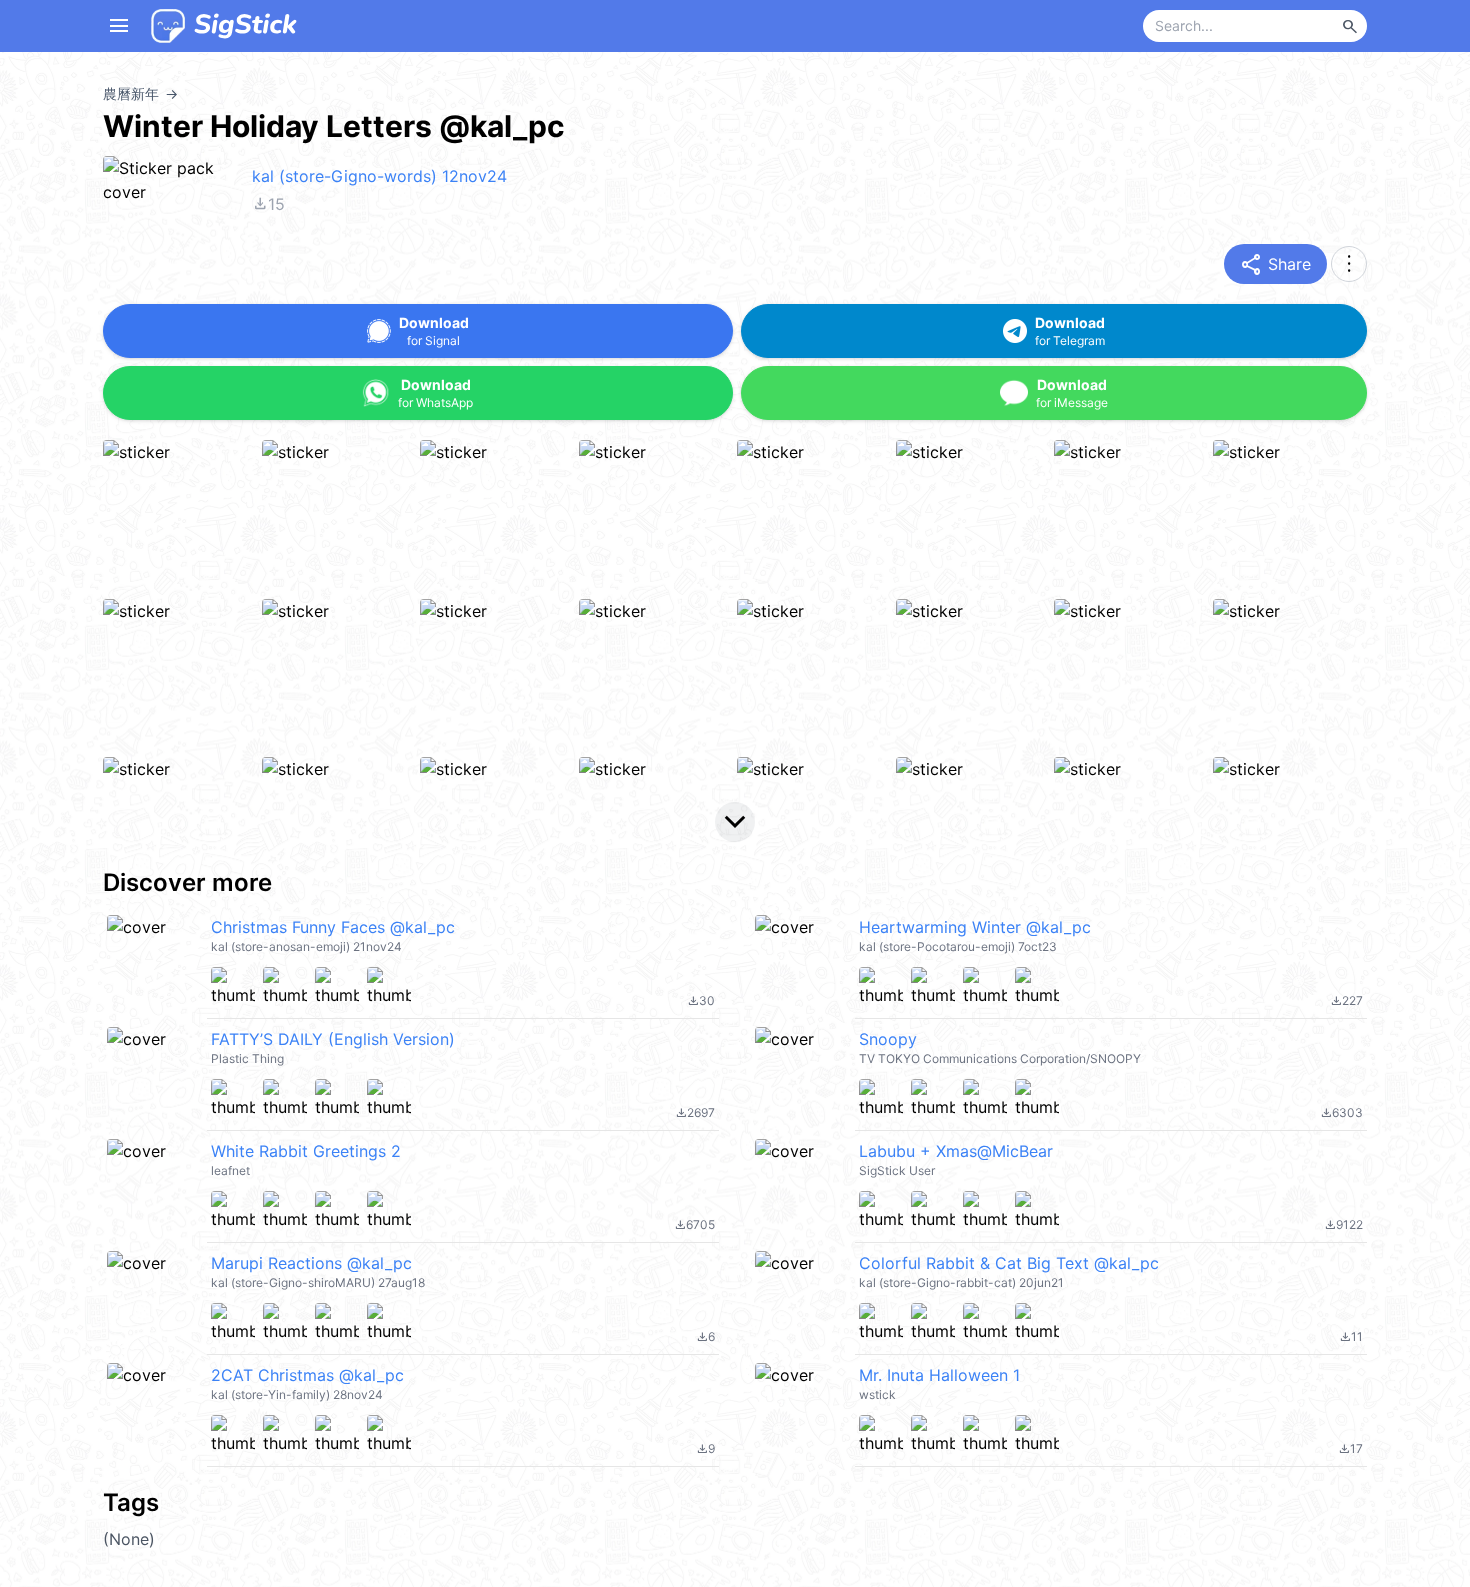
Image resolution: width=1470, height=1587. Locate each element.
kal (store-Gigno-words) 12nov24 (379, 176)
